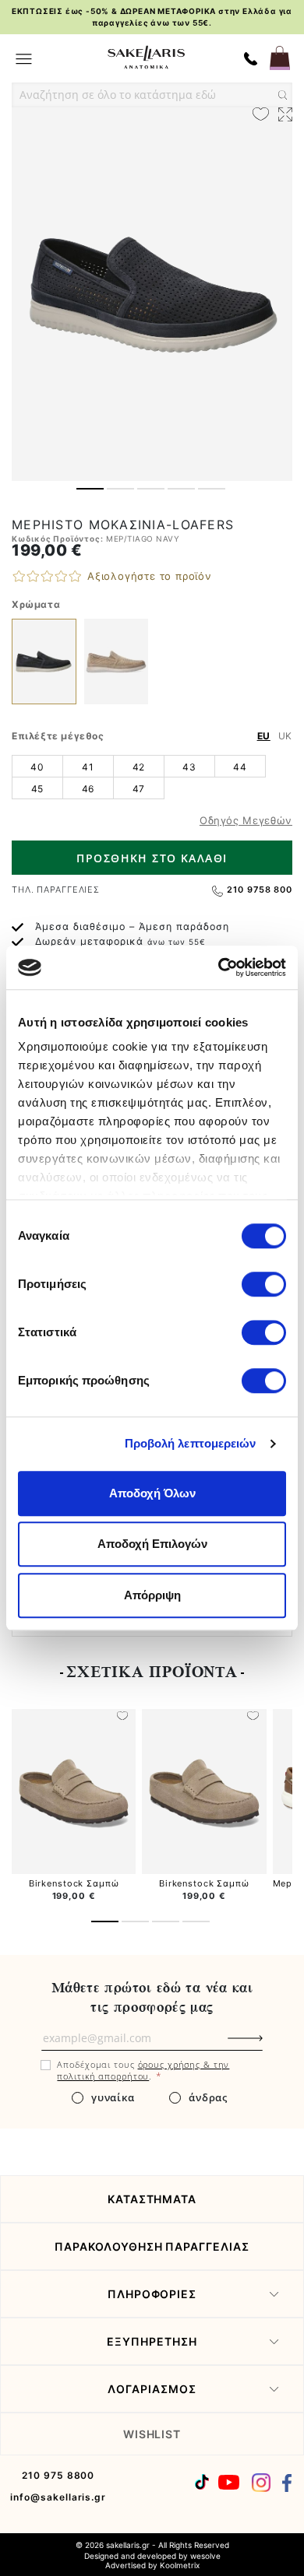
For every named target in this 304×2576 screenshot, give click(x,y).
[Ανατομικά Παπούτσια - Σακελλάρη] (146, 57)
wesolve (205, 2556)
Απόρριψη (152, 1595)
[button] (90, 489)
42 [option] (139, 767)
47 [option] (139, 789)
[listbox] (152, 777)
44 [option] (240, 767)
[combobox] (152, 95)
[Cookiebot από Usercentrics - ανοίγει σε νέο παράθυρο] (219, 967)
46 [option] (88, 789)
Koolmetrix (180, 2565)
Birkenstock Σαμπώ (74, 1883)
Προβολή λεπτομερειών (191, 1443)
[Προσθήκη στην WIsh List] (123, 1717)
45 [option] (37, 789)
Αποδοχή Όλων (152, 1493)
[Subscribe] (271, 2046)
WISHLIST (152, 2434)
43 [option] (189, 767)
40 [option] (37, 767)
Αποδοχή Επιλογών (152, 1544)
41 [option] (88, 767)
